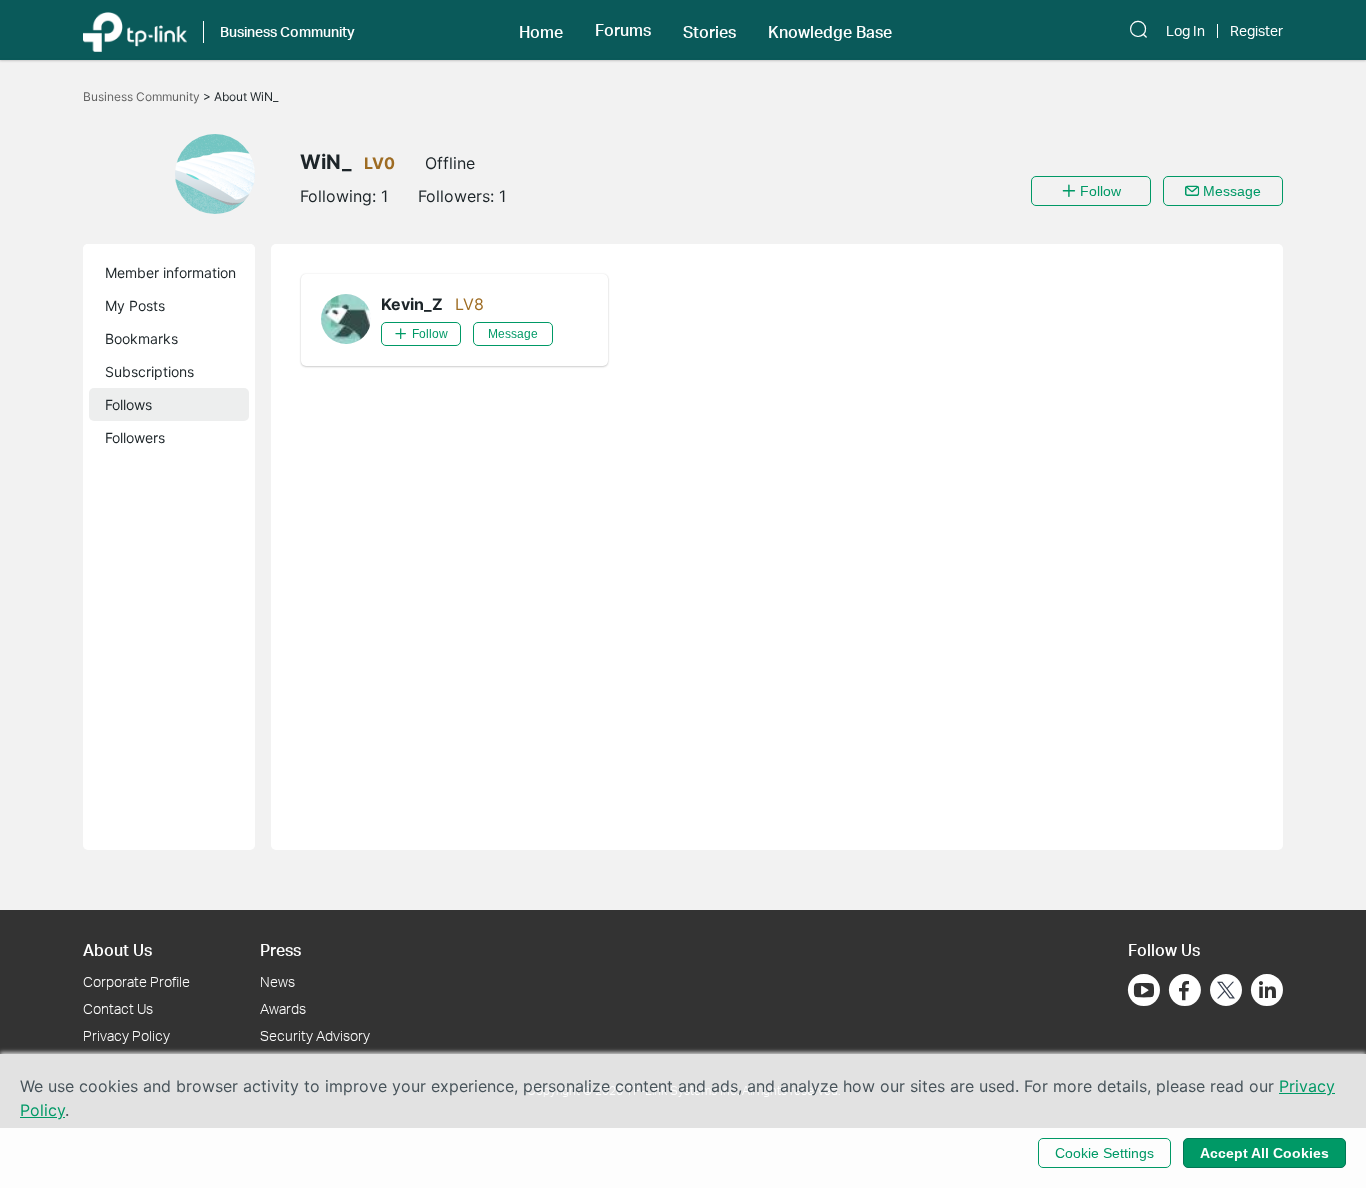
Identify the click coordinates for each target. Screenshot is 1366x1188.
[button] (541, 30)
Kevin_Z (412, 304)
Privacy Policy (126, 1035)
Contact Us (118, 1008)
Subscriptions (149, 371)
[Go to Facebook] (1185, 990)
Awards (283, 1008)
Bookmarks (141, 338)
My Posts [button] (135, 305)
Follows (128, 404)
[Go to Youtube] (1144, 990)
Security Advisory (315, 1035)
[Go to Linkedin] (1267, 990)
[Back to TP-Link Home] (135, 30)
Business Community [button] (287, 31)
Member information (170, 272)
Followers (135, 437)
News (277, 981)
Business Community (143, 96)
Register (1256, 31)
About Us (117, 949)
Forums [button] (623, 30)
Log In (1185, 31)
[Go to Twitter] (1226, 992)
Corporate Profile (136, 981)
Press (280, 949)
